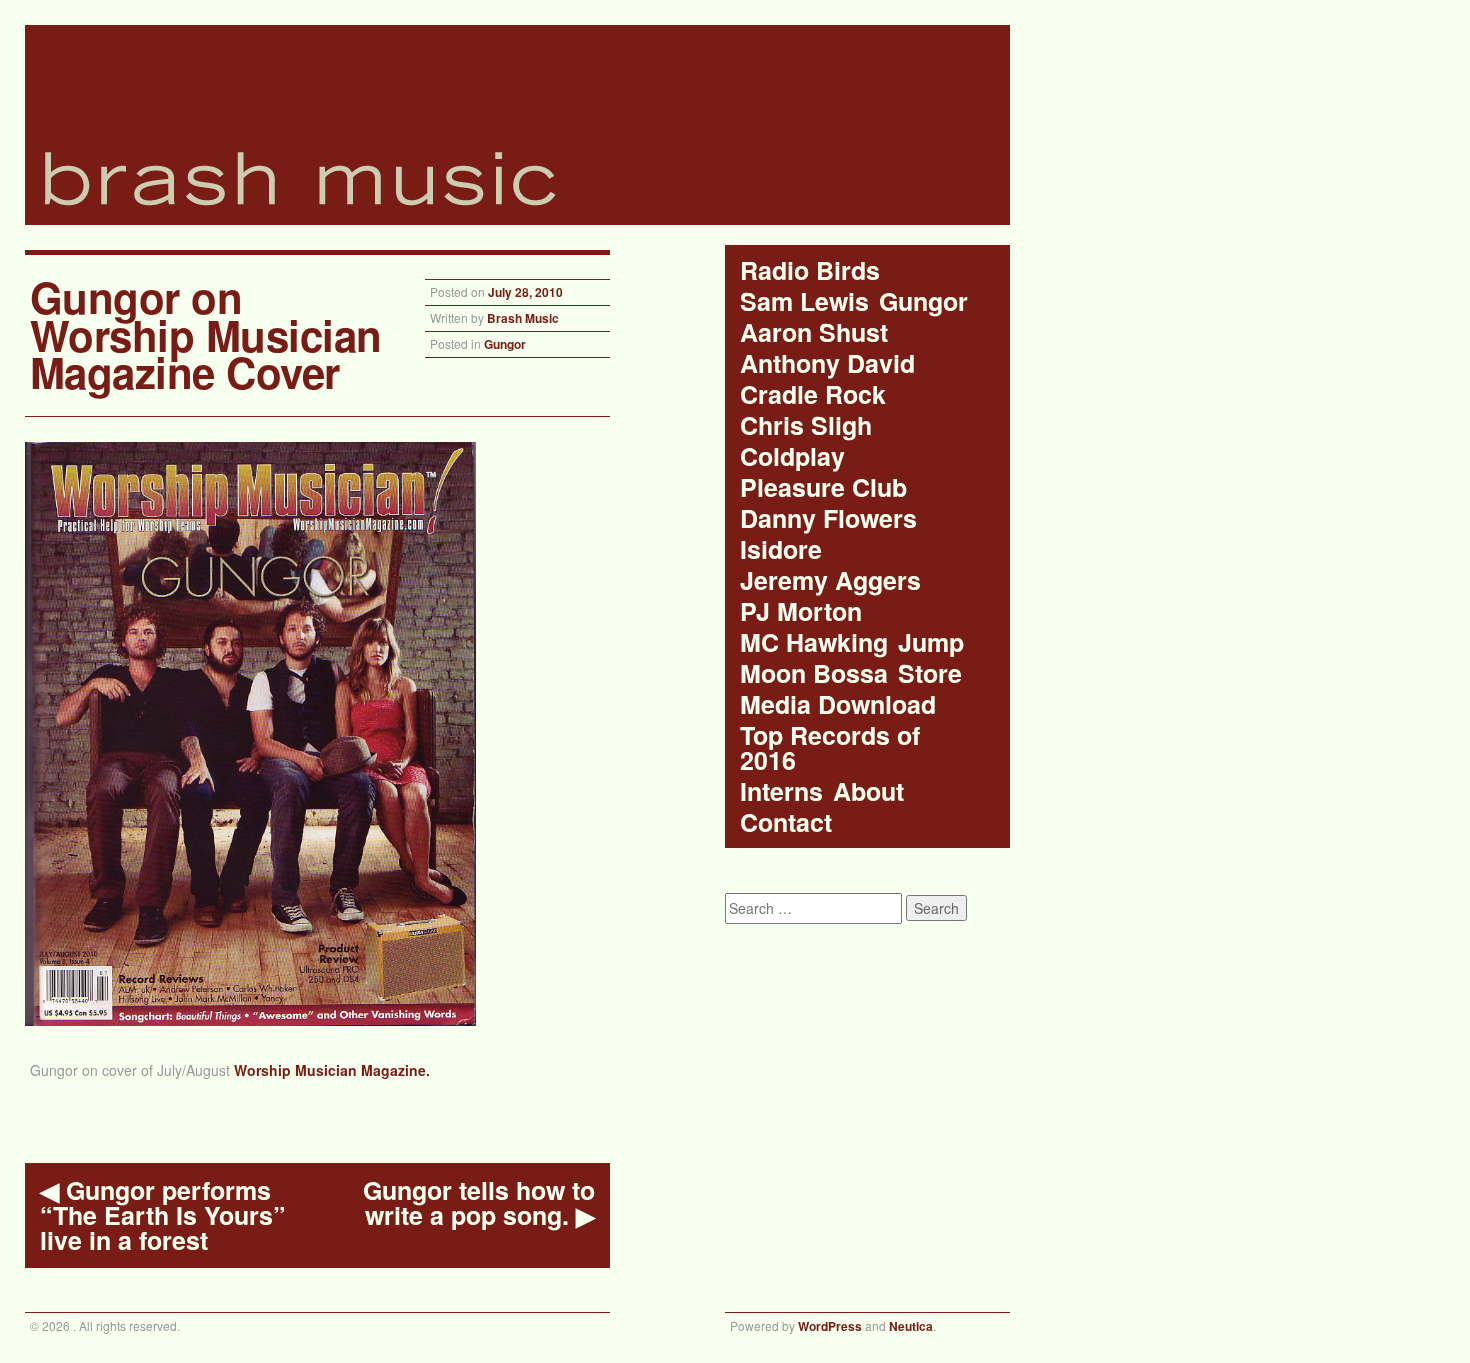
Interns (781, 791)
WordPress (830, 1326)
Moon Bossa (814, 673)
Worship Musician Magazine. (332, 1070)
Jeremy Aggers (830, 580)
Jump (931, 642)
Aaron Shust (814, 332)
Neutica (911, 1326)
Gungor (505, 344)
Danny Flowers (828, 518)
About (868, 791)
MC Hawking (814, 642)
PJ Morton (801, 611)
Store (930, 673)
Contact (786, 822)
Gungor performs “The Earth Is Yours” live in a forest (163, 1215)
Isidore (781, 549)
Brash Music (523, 318)
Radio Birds (810, 270)
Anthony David (827, 363)
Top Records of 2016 (830, 748)
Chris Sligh (806, 425)
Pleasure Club (823, 487)
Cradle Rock (813, 394)
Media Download (838, 704)
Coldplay (792, 456)
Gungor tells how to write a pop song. (479, 1203)
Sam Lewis (804, 301)
